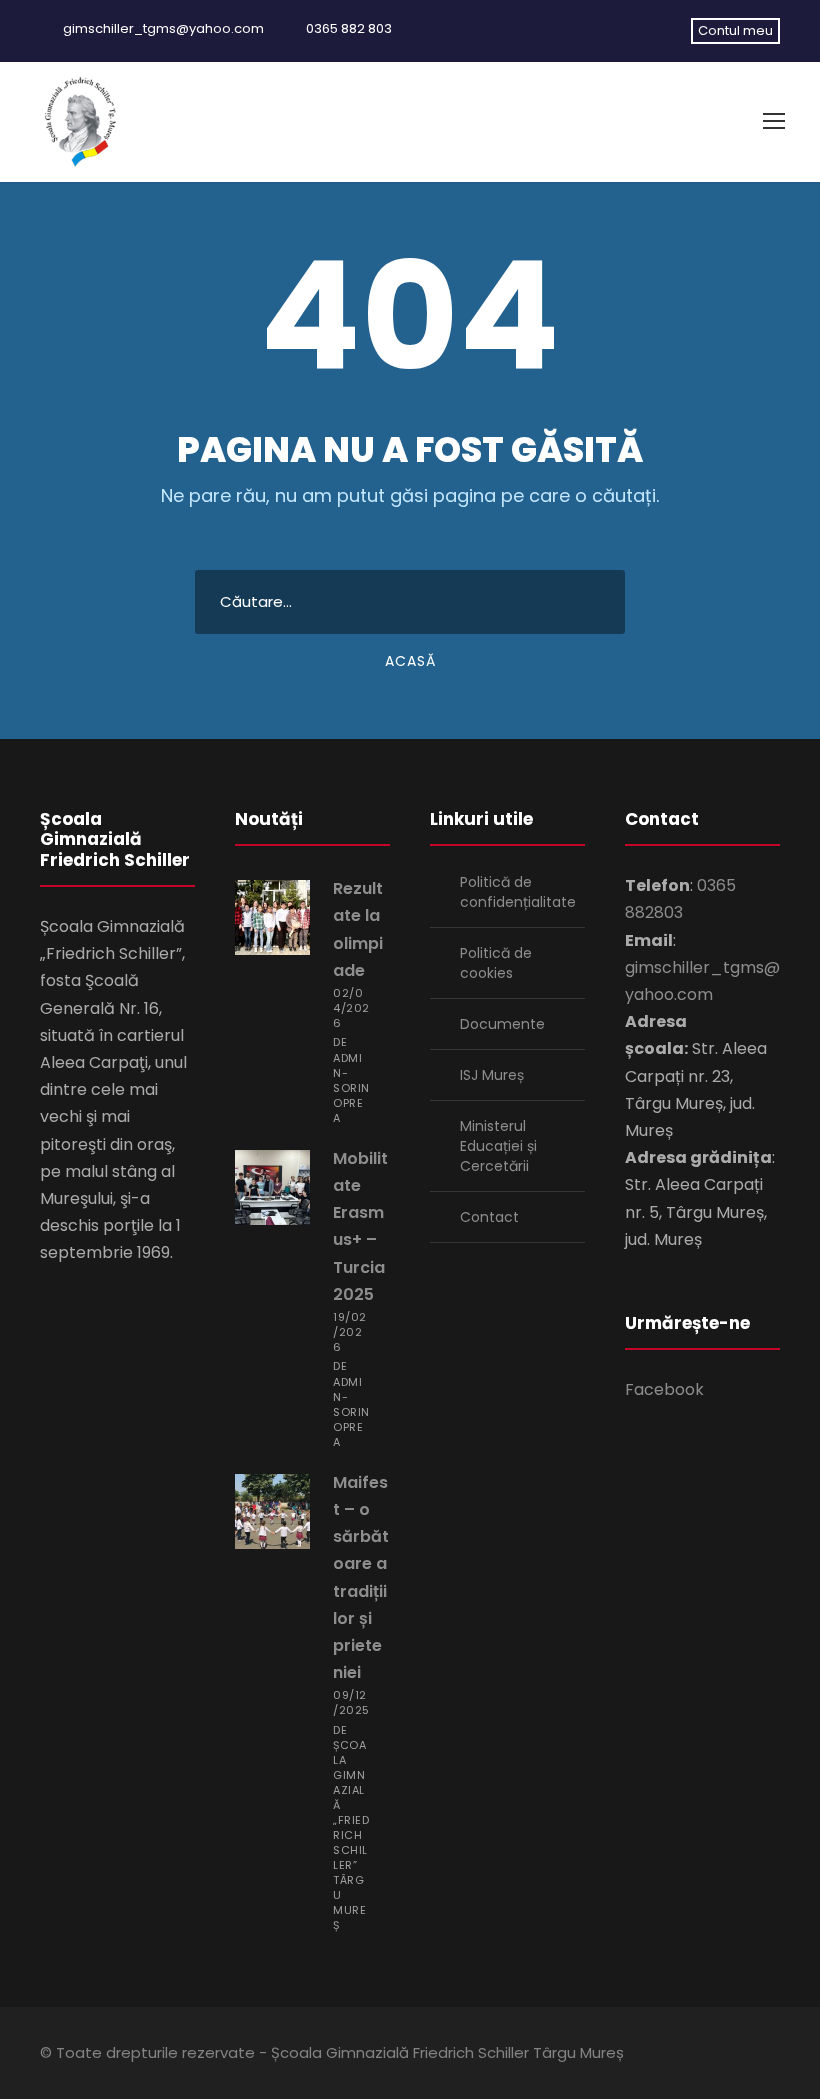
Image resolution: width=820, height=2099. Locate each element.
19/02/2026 (350, 1332)
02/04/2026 (351, 1008)
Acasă (410, 661)
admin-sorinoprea (351, 1088)
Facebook (664, 1389)
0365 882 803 (349, 28)
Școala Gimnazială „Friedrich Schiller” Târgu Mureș (351, 1835)
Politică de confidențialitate (518, 892)
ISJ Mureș (492, 1075)
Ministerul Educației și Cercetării (498, 1146)
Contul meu (735, 30)
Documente (502, 1024)
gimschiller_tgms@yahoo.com (163, 28)
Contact (489, 1217)
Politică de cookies (496, 963)
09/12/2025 (351, 1702)
